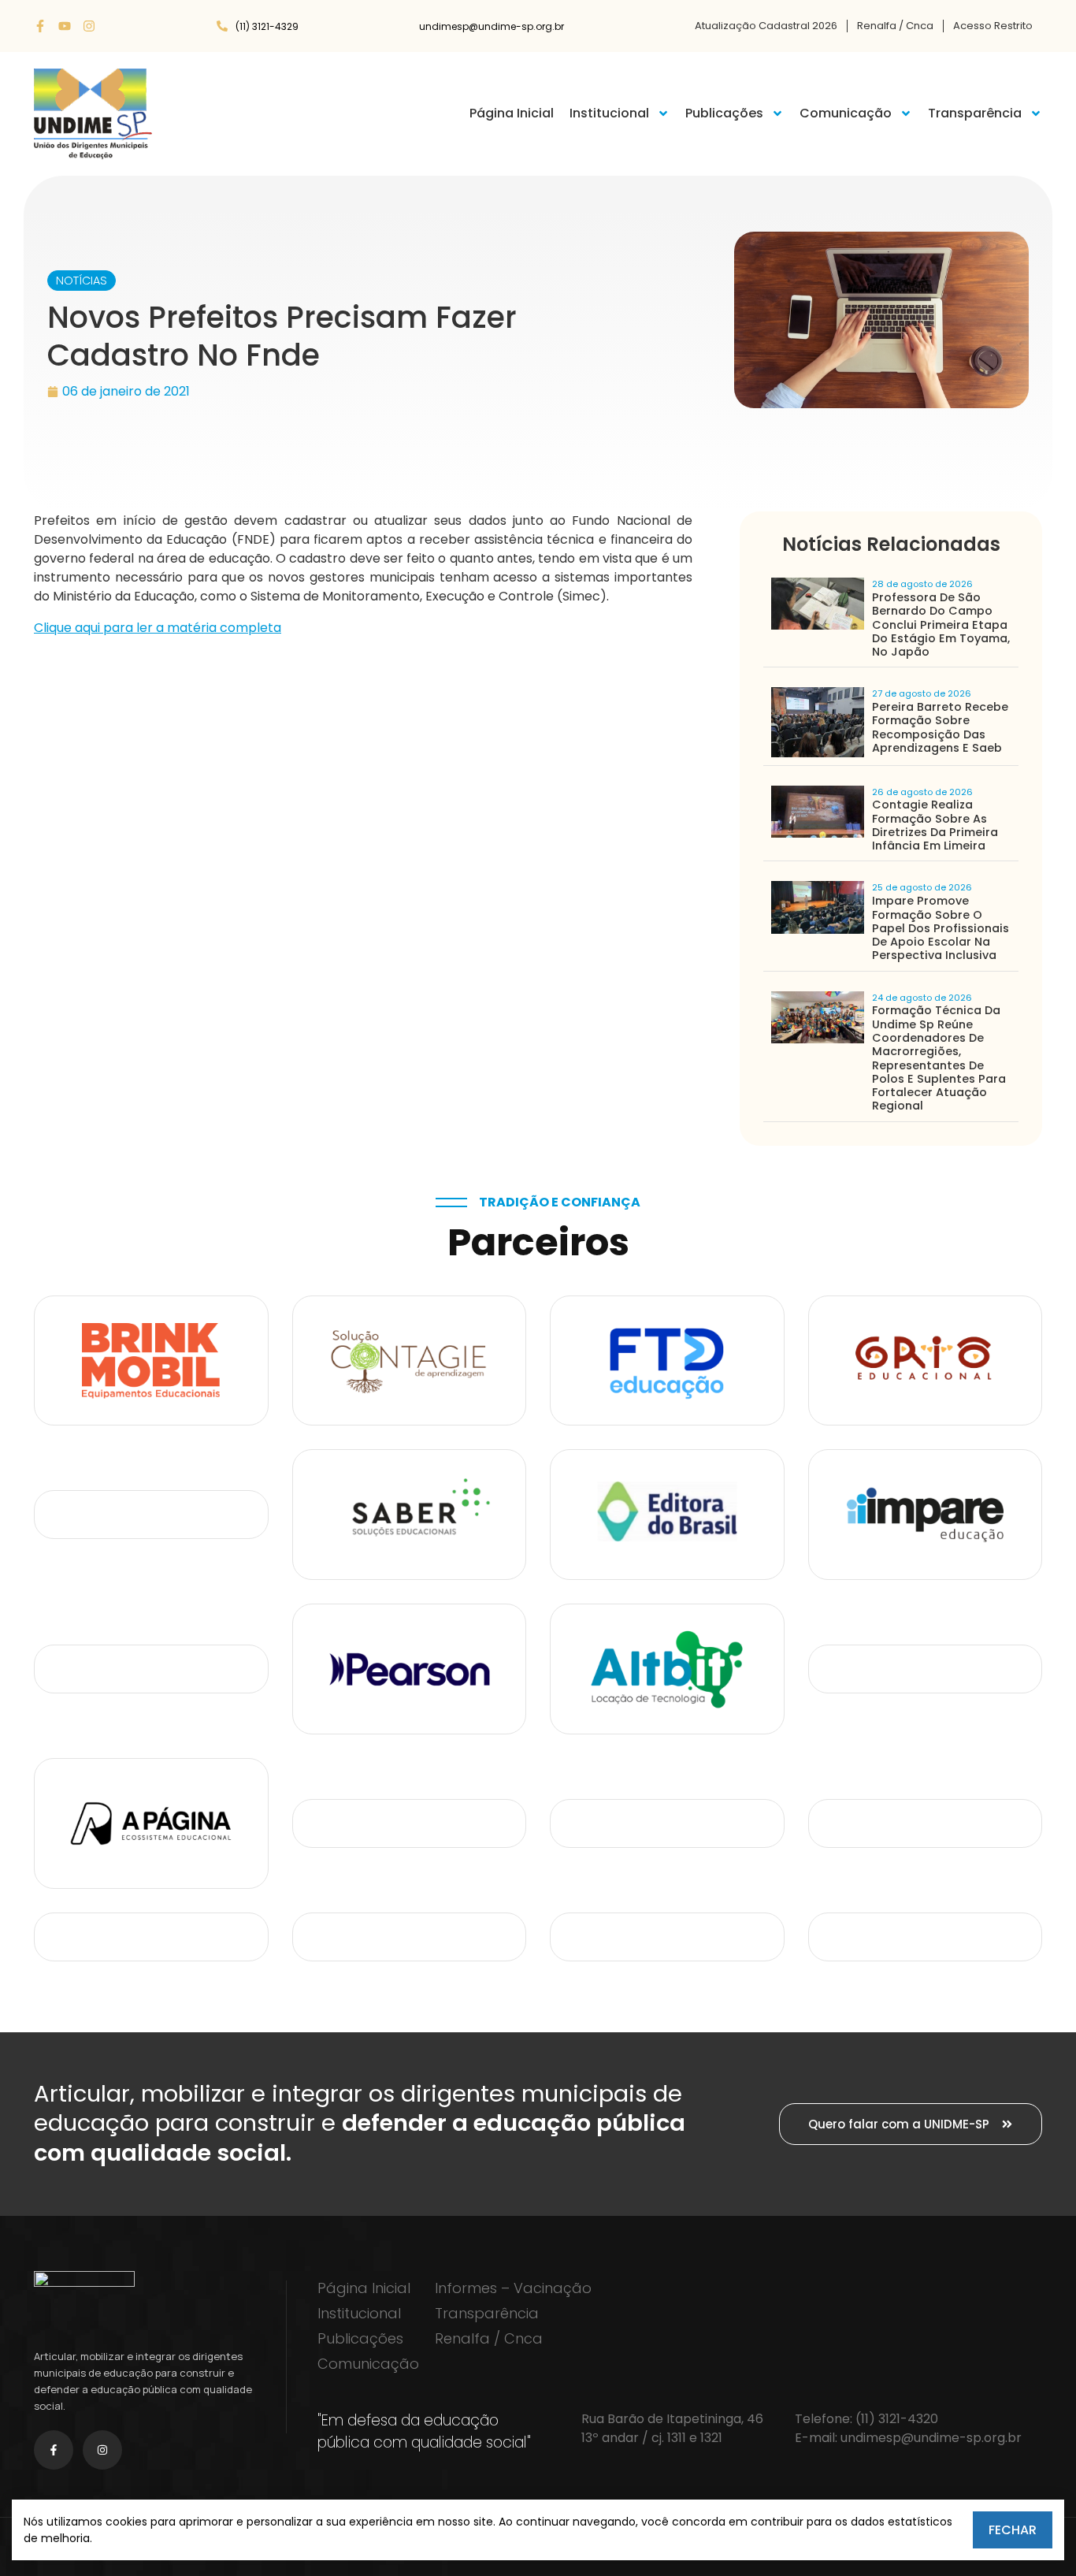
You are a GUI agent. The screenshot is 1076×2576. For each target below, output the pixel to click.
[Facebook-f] (40, 26)
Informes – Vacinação (513, 2288)
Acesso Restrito (993, 26)
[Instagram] (89, 26)
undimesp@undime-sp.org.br (931, 2438)
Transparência (975, 113)
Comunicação (846, 113)
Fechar (1013, 2530)
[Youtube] (65, 26)
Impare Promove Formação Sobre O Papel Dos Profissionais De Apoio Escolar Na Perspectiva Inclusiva (941, 928)
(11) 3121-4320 (897, 2419)
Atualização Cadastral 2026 (766, 26)
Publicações (724, 113)
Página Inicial (512, 113)
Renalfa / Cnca (895, 26)
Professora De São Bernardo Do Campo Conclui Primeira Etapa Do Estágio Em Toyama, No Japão (941, 624)
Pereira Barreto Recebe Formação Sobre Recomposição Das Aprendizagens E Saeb (940, 727)
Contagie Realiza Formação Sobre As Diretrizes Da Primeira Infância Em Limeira (935, 825)
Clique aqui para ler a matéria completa (158, 628)
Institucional (609, 113)
